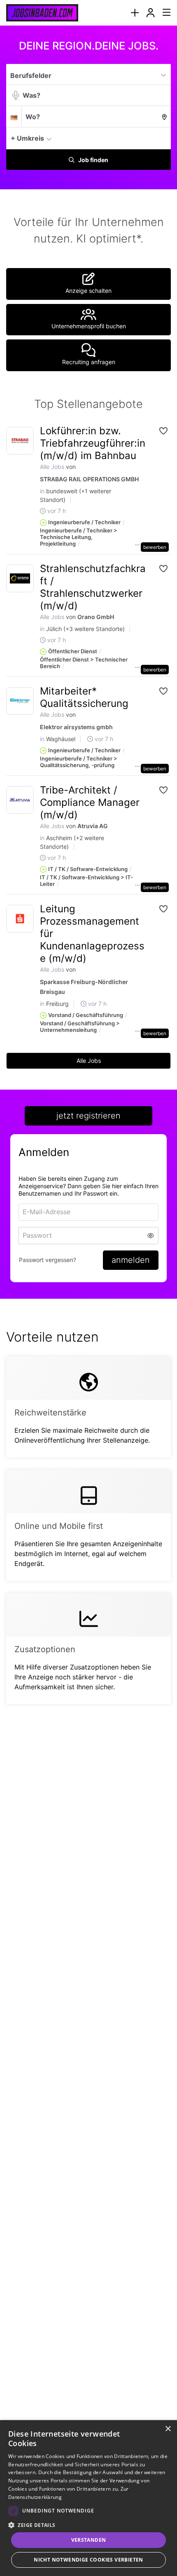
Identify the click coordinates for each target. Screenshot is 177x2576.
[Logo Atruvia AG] (20, 800)
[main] (88, 881)
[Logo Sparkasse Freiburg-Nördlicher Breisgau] (20, 919)
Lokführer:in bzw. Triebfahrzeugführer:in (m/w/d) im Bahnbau (93, 443)
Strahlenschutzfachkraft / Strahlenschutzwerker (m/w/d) (93, 587)
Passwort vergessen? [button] (48, 1260)
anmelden (131, 1260)
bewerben (155, 547)
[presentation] (135, 13)
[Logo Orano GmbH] (20, 578)
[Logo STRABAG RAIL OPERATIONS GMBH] (20, 441)
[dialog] (88, 2498)
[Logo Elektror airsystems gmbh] (20, 701)
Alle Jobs (52, 467)
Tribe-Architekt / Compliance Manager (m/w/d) (90, 802)
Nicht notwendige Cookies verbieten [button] (88, 2560)
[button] (162, 138)
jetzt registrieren (88, 1116)
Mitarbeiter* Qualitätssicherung (84, 697)
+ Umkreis (27, 138)
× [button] (168, 2429)
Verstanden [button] (89, 2540)
